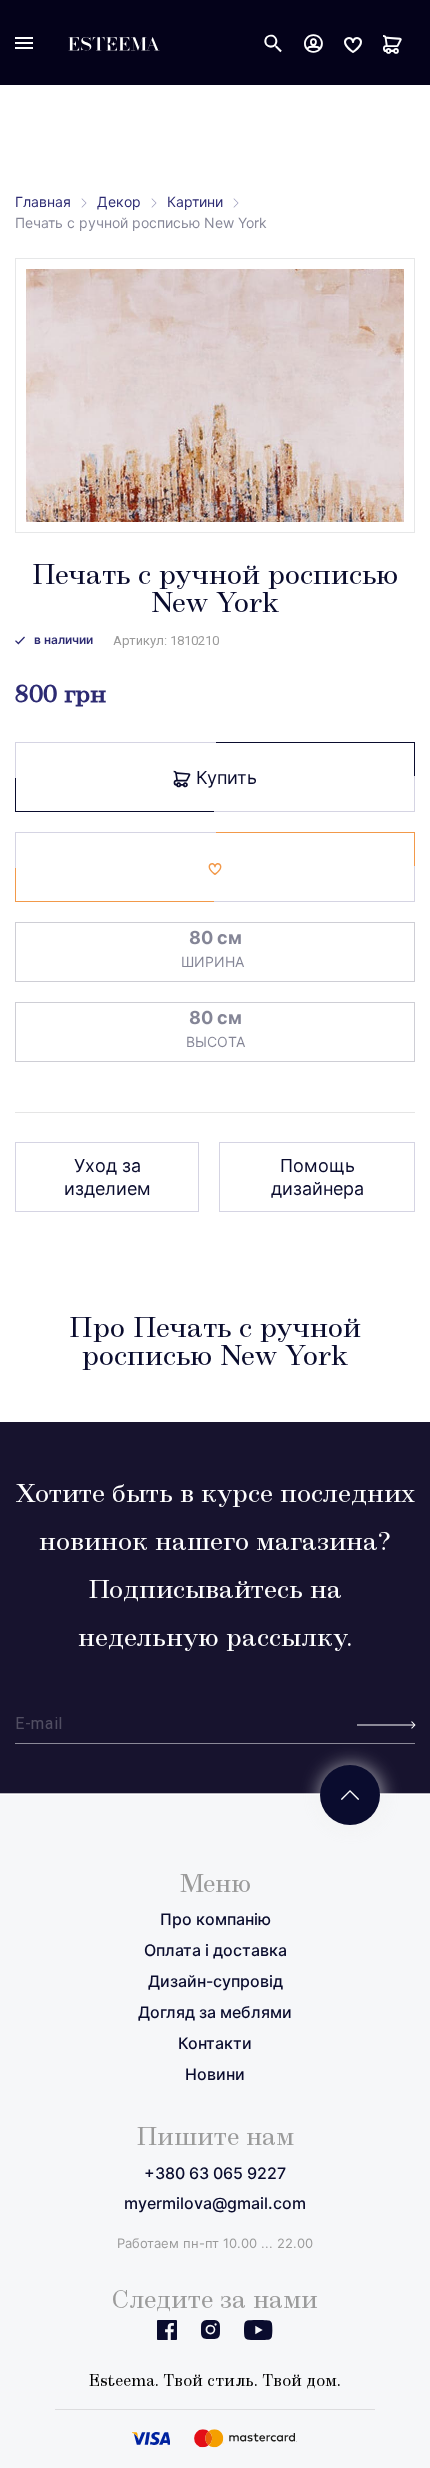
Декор (119, 201)
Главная (43, 201)
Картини (195, 201)
